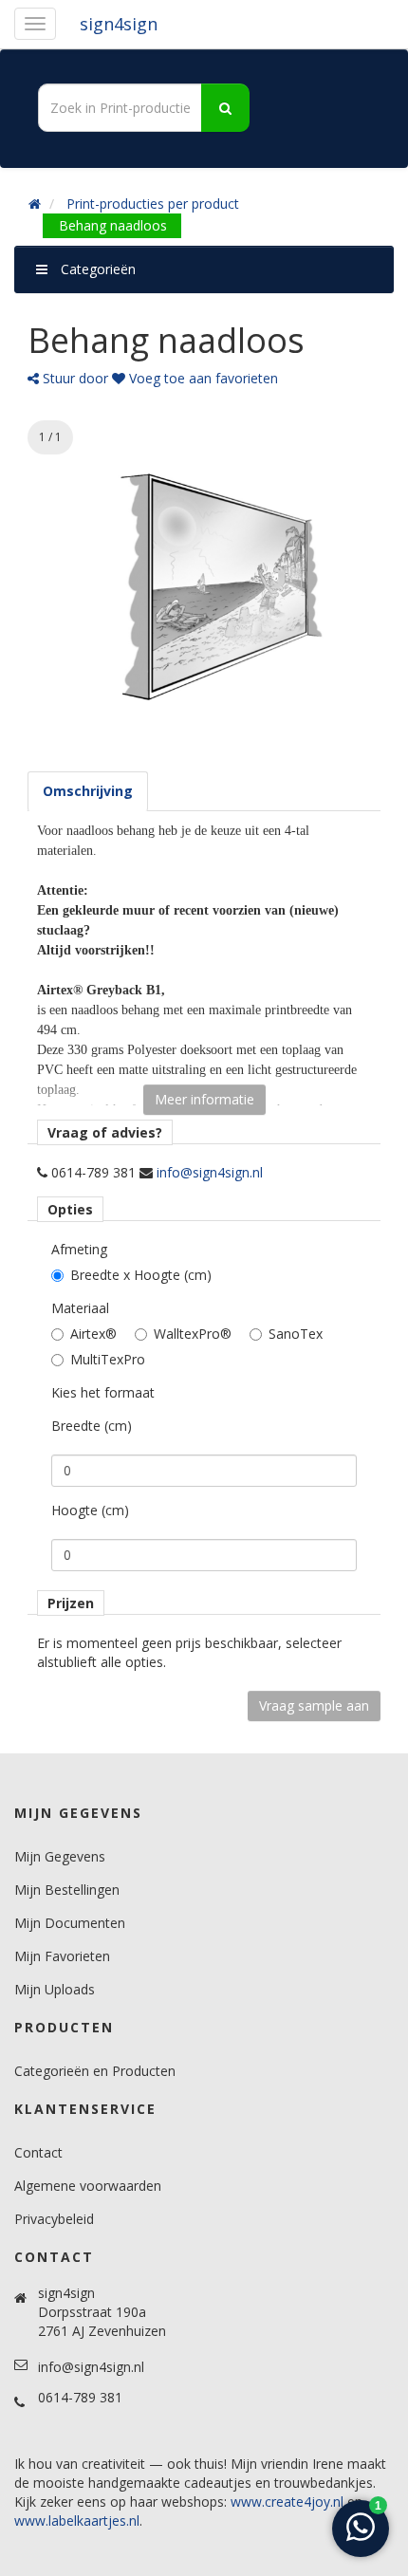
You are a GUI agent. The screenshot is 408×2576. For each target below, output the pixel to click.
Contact (38, 2152)
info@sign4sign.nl (210, 1172)
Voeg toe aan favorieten (202, 378)
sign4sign (119, 24)
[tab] (88, 791)
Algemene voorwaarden (88, 2186)
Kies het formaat (103, 1392)
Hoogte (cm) (90, 1510)
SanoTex (296, 1334)
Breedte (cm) (92, 1426)
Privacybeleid (54, 2219)
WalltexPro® (193, 1334)
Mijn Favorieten (62, 1956)
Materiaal (80, 1308)
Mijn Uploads (55, 1989)
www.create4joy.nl (287, 2502)
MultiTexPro (108, 1359)
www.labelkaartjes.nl (77, 2520)
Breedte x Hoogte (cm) (141, 1275)
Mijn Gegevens (60, 1856)
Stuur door (74, 378)
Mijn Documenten (70, 1923)
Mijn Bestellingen (67, 1890)
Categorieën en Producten (95, 2071)
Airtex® (93, 1334)
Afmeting (79, 1249)
